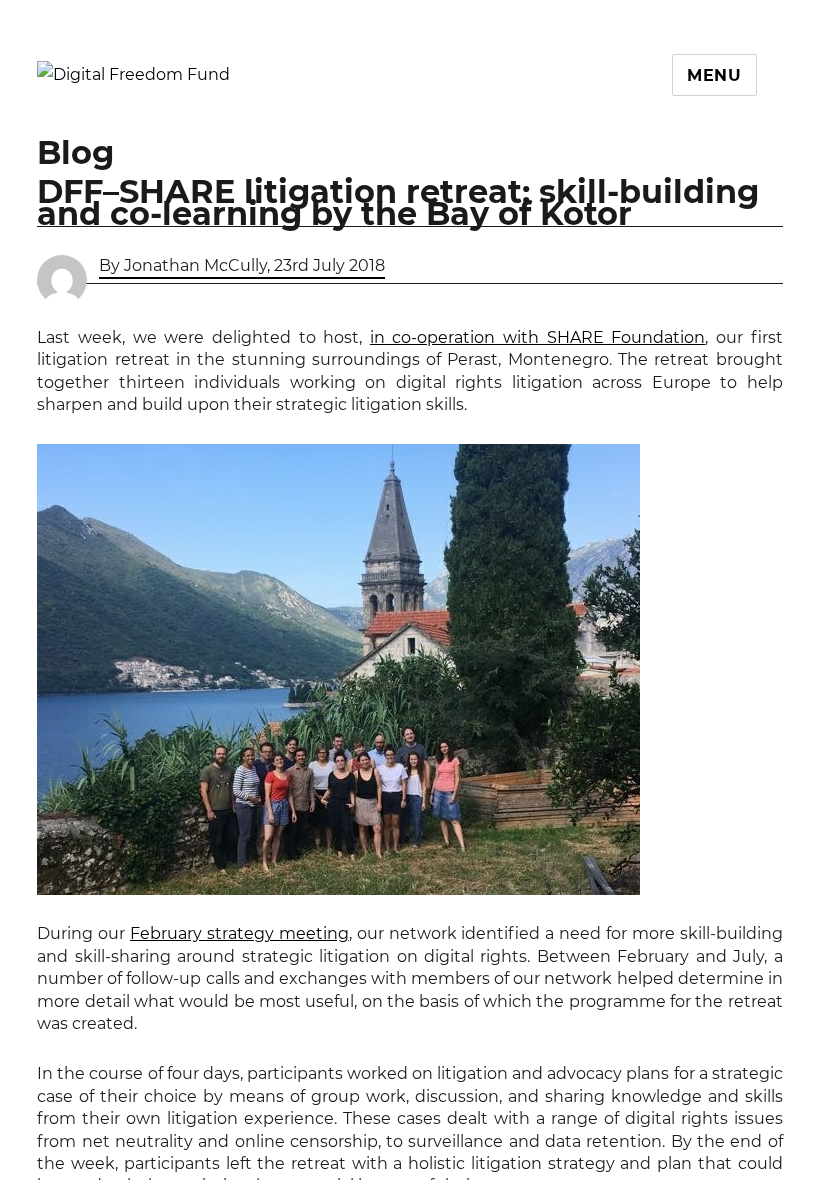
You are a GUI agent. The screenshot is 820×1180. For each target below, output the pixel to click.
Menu (714, 75)
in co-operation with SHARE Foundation (538, 337)
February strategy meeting (239, 933)
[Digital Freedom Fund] (133, 73)
